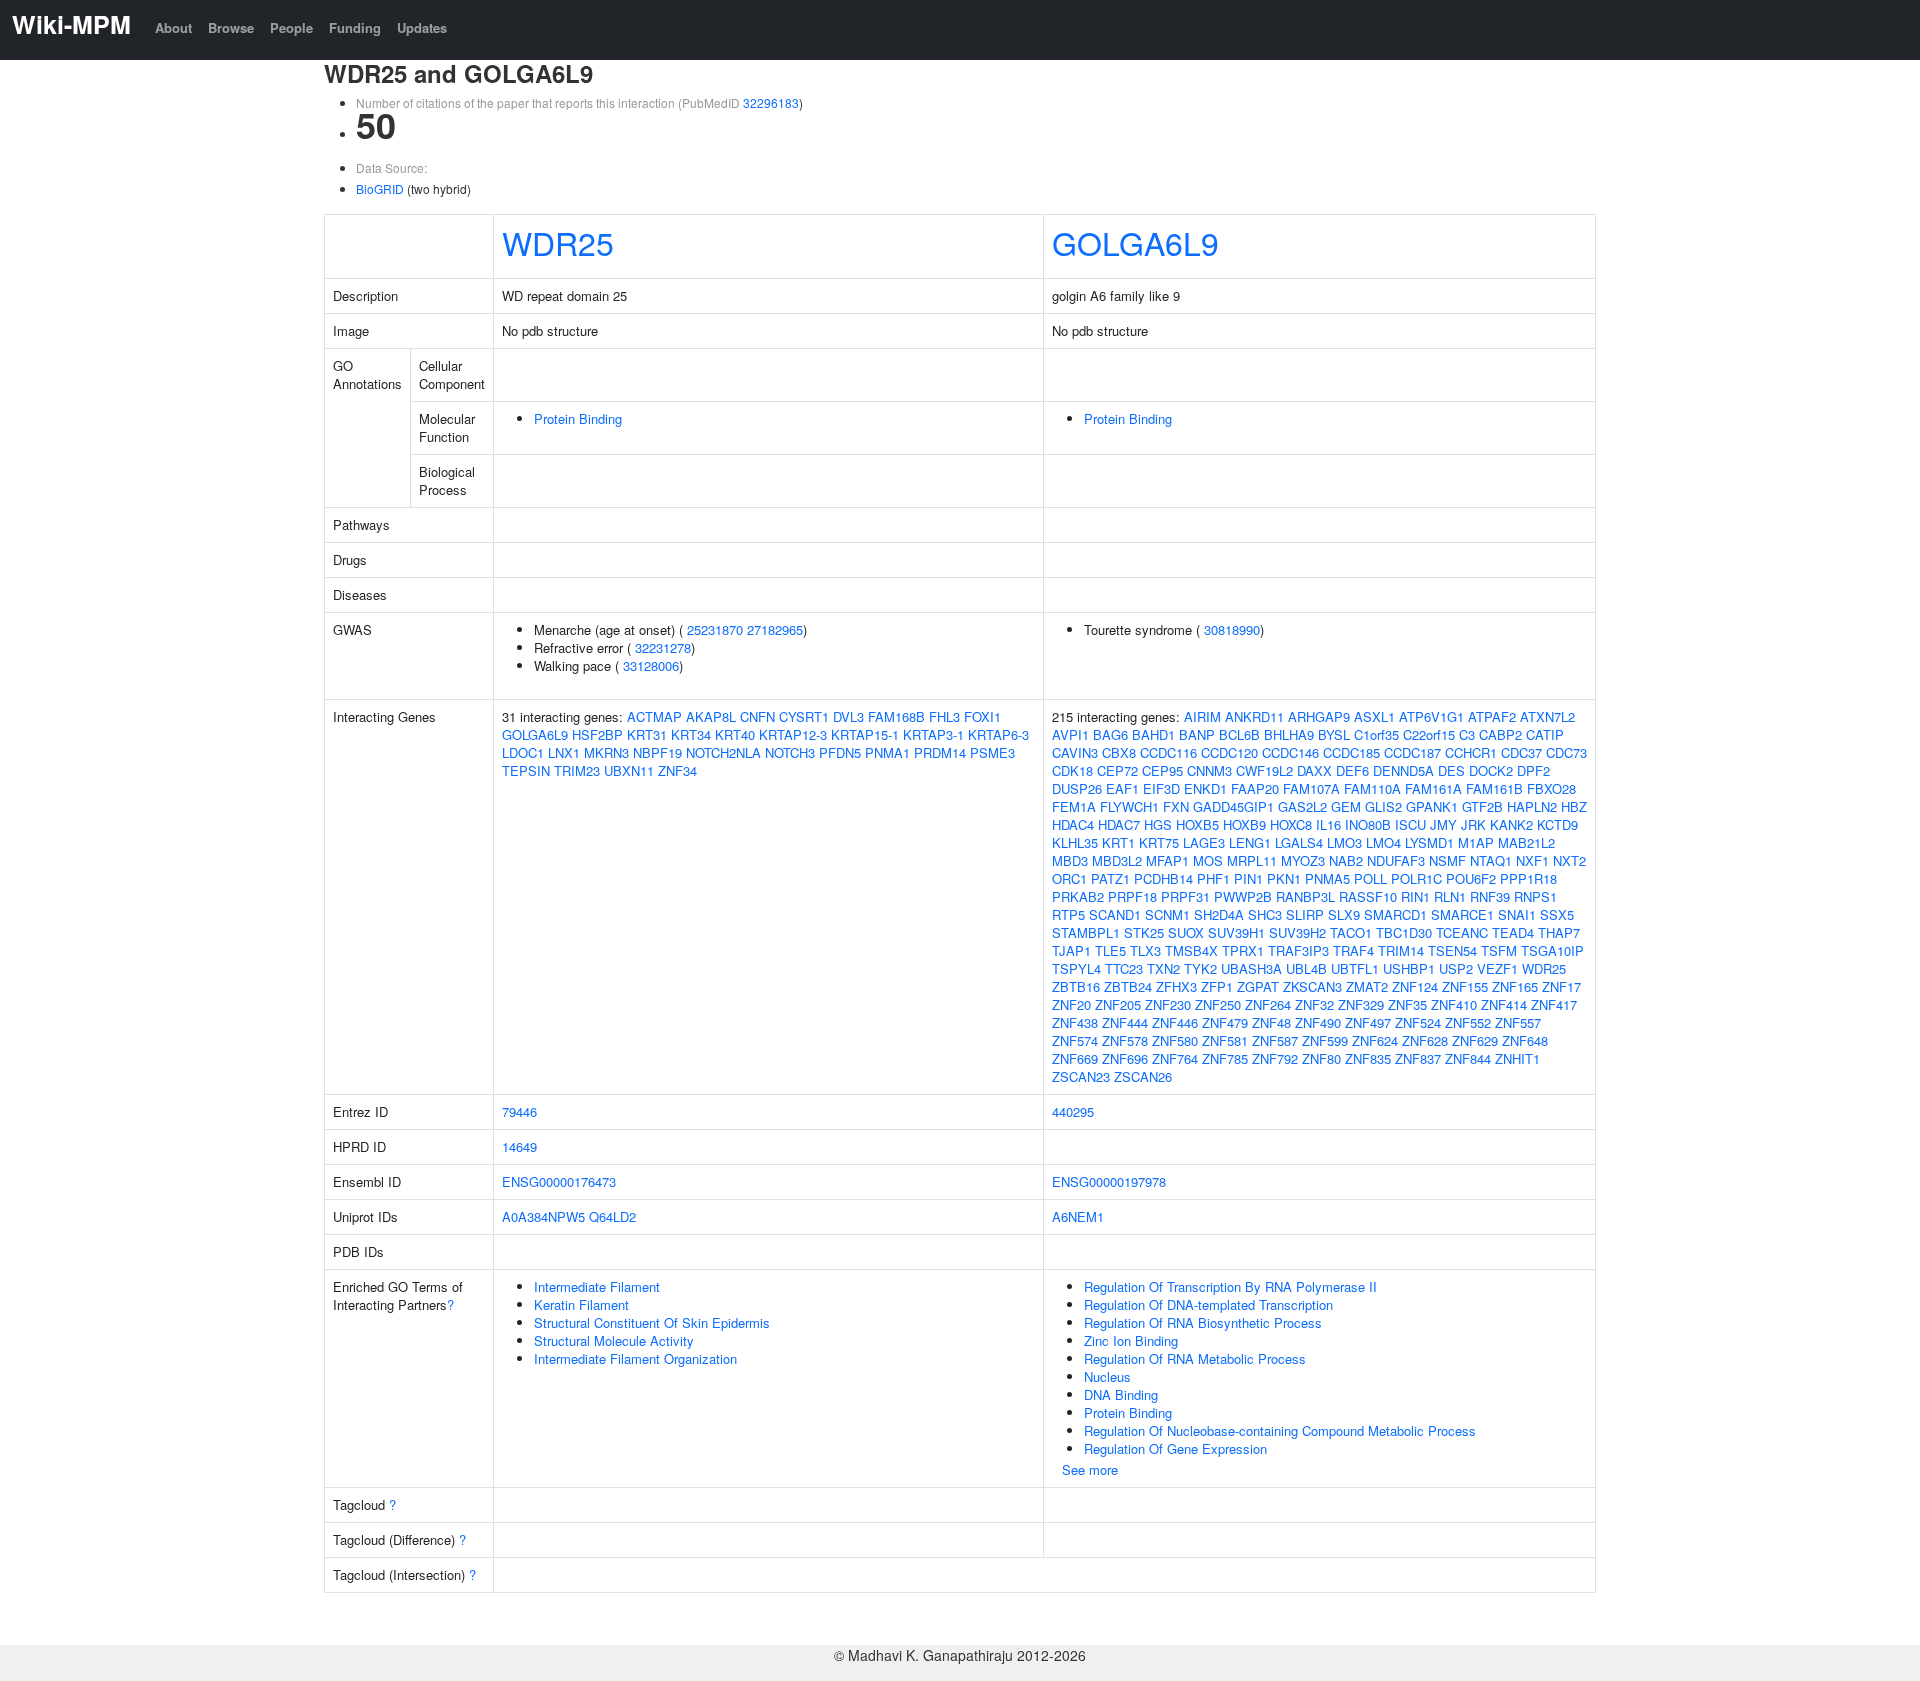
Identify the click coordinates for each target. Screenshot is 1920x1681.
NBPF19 (657, 752)
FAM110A (1372, 788)
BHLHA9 (1289, 734)
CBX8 (1119, 752)
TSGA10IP (1552, 950)
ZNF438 (1075, 1022)
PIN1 (1248, 878)
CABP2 (1500, 734)
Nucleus (1107, 1376)
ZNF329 (1361, 1004)
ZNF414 (1504, 1004)
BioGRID (380, 188)
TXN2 (1163, 968)
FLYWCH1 (1129, 806)
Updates (422, 27)
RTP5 (1068, 914)
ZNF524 (1418, 1022)
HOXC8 (1291, 824)
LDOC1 (523, 752)
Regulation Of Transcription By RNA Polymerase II (1230, 1286)
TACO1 (1351, 932)
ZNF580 (1175, 1040)
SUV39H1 (1236, 932)
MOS (1208, 860)
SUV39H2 (1297, 932)
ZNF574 (1075, 1040)
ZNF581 (1225, 1040)
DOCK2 (1491, 770)
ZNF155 (1465, 986)
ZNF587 (1275, 1040)
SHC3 (1265, 914)
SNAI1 (1517, 914)
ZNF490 (1318, 1022)
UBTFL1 (1355, 968)
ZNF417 (1554, 1004)
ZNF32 (1314, 1004)
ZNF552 (1468, 1022)
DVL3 (848, 716)
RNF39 (1490, 896)
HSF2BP (597, 734)
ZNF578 (1125, 1040)
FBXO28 (1551, 788)
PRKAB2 (1078, 896)
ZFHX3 (1176, 986)
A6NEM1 (1078, 1216)
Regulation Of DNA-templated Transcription (1208, 1304)
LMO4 (1383, 842)
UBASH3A (1251, 968)
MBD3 (1070, 860)
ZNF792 (1275, 1058)
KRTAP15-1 (865, 734)
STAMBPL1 (1086, 932)
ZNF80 (1321, 1058)
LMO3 (1344, 842)
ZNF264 (1268, 1004)
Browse (231, 27)
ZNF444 (1125, 1022)
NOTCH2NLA (723, 752)
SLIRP (1305, 914)
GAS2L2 (1302, 806)
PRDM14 (940, 752)
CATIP (1545, 734)
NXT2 (1569, 860)
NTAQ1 (1491, 860)
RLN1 (1450, 896)
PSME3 (992, 752)
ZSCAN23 (1081, 1076)
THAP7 (1559, 932)
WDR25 (558, 242)
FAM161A (1433, 788)
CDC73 (1566, 752)
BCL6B (1239, 734)
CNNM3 (1209, 770)
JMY (1443, 824)
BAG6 (1110, 734)
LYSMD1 (1429, 842)
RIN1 (1415, 896)
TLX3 (1145, 950)
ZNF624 (1375, 1040)
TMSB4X (1191, 950)
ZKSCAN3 (1312, 986)
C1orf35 (1376, 734)
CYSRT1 (804, 716)
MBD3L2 (1117, 860)
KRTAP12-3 (793, 734)
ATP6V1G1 (1431, 716)
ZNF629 (1475, 1040)
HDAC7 (1119, 824)
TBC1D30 (1404, 932)
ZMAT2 (1367, 986)
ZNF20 (1071, 1004)
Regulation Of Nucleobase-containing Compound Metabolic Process (1280, 1430)
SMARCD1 (1395, 914)
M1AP (1476, 842)
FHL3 (944, 716)
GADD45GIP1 (1233, 806)
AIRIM (1202, 716)
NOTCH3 (790, 752)
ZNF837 (1418, 1058)
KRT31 (647, 734)
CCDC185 (1351, 752)
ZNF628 (1425, 1040)
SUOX (1186, 932)
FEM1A (1074, 806)
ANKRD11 (1254, 716)
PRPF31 (1185, 896)
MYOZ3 (1303, 860)
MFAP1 (1167, 860)
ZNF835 (1368, 1058)
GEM (1346, 806)
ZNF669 (1075, 1058)
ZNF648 (1525, 1040)
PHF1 (1213, 878)
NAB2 (1346, 860)
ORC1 (1069, 878)
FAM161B (1494, 788)
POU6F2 (1471, 878)
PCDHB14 (1163, 878)
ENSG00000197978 (1109, 1181)
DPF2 (1533, 770)
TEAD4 (1513, 932)
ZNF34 (677, 770)
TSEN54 (1452, 950)
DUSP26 (1077, 788)
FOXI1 (982, 716)
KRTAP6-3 (998, 734)
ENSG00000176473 (559, 1181)
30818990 (1232, 629)
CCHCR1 (1471, 752)
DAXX (1314, 770)
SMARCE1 (1462, 914)
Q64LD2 (612, 1216)
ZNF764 (1175, 1058)
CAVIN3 (1075, 752)
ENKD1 (1205, 788)
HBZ (1574, 806)
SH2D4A (1219, 914)
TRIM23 (577, 770)
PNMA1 (887, 752)
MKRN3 (606, 752)
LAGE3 (1204, 842)
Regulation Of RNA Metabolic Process (1195, 1358)
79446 (519, 1111)
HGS (1158, 824)
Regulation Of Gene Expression (1175, 1448)
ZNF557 (1518, 1022)
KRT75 (1159, 842)
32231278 (663, 647)
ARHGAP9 (1319, 716)
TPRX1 (1243, 950)
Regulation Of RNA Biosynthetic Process (1203, 1322)
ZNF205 (1118, 1004)
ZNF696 (1125, 1058)
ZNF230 (1168, 1004)
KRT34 (691, 734)
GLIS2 (1383, 806)
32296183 (771, 102)
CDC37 (1521, 752)
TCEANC (1462, 932)
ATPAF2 (1492, 716)
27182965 (775, 629)
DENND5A (1403, 770)
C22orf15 (1429, 734)
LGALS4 (1299, 842)
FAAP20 (1255, 788)
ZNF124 (1415, 986)
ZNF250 (1218, 1004)
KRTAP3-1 (933, 734)
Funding (355, 27)
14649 (519, 1146)
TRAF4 (1353, 950)
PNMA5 (1327, 878)
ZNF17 (1561, 986)
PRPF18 (1132, 896)
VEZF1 (1497, 968)
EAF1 (1122, 788)
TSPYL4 (1076, 968)
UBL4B (1306, 968)
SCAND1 (1115, 914)
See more (1090, 1469)
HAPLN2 (1532, 806)
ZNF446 (1175, 1022)
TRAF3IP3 (1298, 950)
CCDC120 (1229, 752)
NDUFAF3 (1396, 860)
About (173, 27)
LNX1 (564, 752)
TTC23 (1124, 968)
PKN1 (1284, 878)
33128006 (651, 665)
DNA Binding (1121, 1394)
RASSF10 (1368, 896)
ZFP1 (1217, 986)
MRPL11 (1252, 860)
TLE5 (1110, 950)
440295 (1073, 1111)
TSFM (1499, 950)
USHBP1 (1409, 968)
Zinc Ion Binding (1131, 1340)
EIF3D (1161, 788)
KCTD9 (1557, 824)
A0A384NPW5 (543, 1216)
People (291, 27)
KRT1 (1118, 842)
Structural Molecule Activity (614, 1340)
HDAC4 (1073, 824)
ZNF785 (1225, 1058)
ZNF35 (1407, 1004)
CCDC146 (1290, 752)
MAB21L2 (1526, 842)
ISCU (1410, 824)
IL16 (1328, 824)
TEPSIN (526, 770)
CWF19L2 (1264, 770)
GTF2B (1482, 806)
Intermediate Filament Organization (635, 1358)
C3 (1467, 734)
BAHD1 (1153, 734)
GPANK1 (1432, 806)
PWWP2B (1243, 896)
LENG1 (1250, 842)
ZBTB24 (1128, 986)
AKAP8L (711, 716)
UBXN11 (629, 770)
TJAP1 (1071, 950)
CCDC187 (1412, 752)
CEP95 (1162, 770)
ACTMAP (654, 716)
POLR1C (1416, 878)
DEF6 (1352, 770)
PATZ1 (1110, 878)
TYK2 (1200, 968)
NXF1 (1532, 860)
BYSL (1334, 734)
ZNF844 (1468, 1058)
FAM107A (1311, 788)
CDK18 (1072, 770)
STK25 (1144, 932)
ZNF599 (1325, 1040)
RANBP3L (1305, 896)
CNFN (757, 716)
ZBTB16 (1076, 986)
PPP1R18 (1528, 878)
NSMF (1447, 860)
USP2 (1456, 968)
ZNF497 (1368, 1022)
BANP (1197, 734)
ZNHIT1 (1517, 1058)
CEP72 (1117, 770)
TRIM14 (1401, 950)
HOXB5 (1197, 824)
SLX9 (1344, 914)
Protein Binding (578, 418)
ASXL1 (1374, 716)
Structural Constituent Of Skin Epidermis (652, 1322)
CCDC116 (1168, 752)
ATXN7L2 (1547, 716)
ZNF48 (1271, 1022)
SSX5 (1557, 914)
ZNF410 (1454, 1004)
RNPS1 (1535, 896)
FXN (1176, 806)
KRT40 (735, 734)
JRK (1473, 824)
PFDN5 (840, 752)
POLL (1370, 878)
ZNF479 (1225, 1022)
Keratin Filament (581, 1304)
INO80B (1368, 824)
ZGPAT (1258, 986)
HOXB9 (1244, 824)
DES (1451, 770)
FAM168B (896, 716)
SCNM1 (1167, 914)
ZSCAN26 (1143, 1076)
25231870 (715, 629)
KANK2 (1511, 824)
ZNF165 (1515, 986)
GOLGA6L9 (1135, 242)
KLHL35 (1075, 842)
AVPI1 (1070, 734)
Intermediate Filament (597, 1286)
